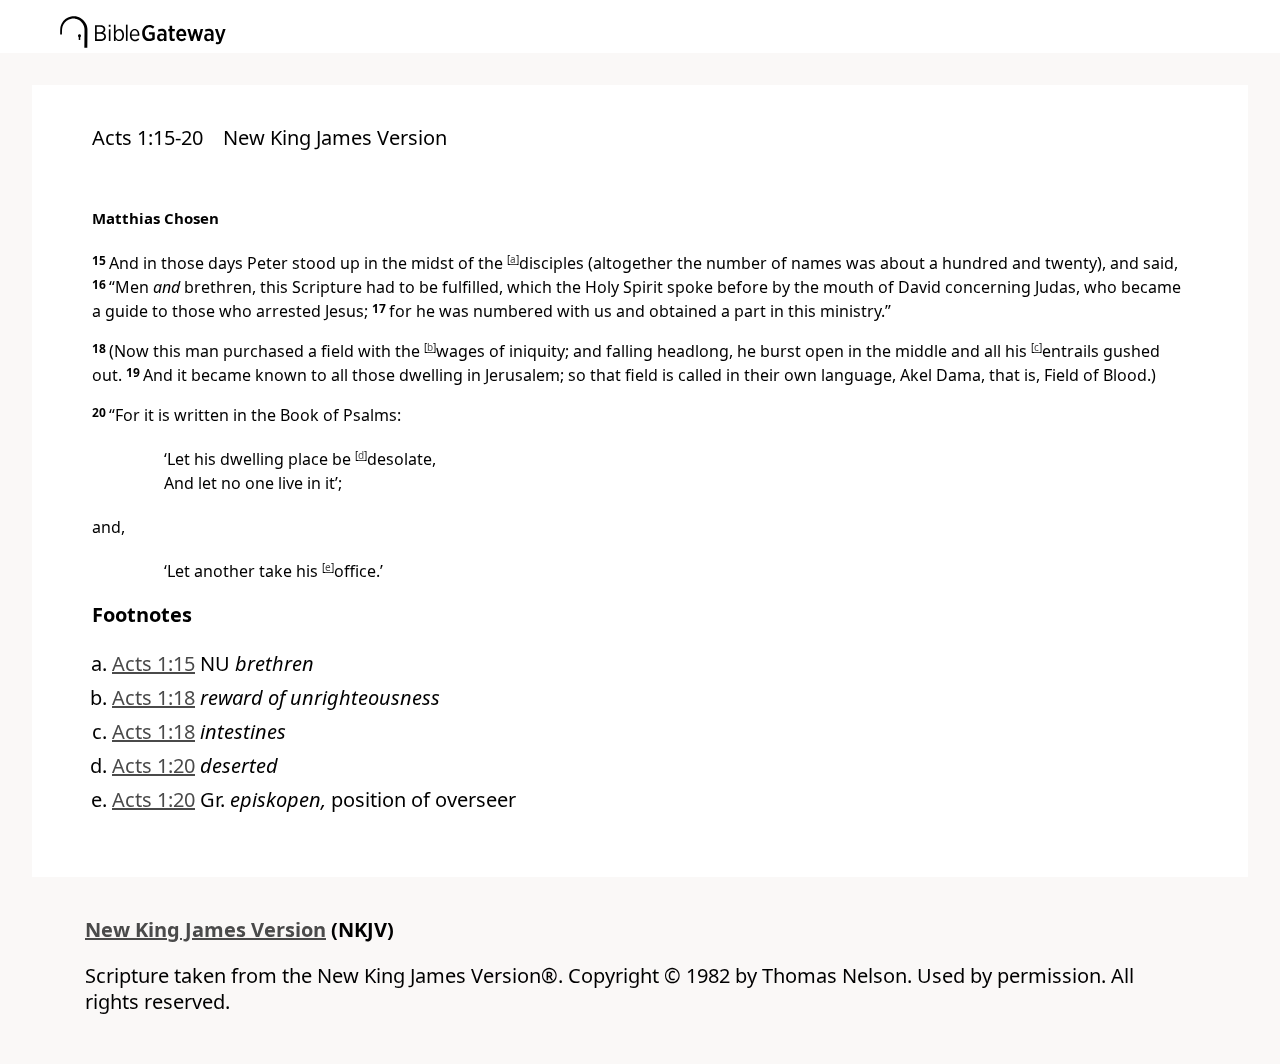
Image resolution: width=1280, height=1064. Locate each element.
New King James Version (205, 929)
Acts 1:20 (153, 765)
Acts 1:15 (153, 663)
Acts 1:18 (153, 697)
